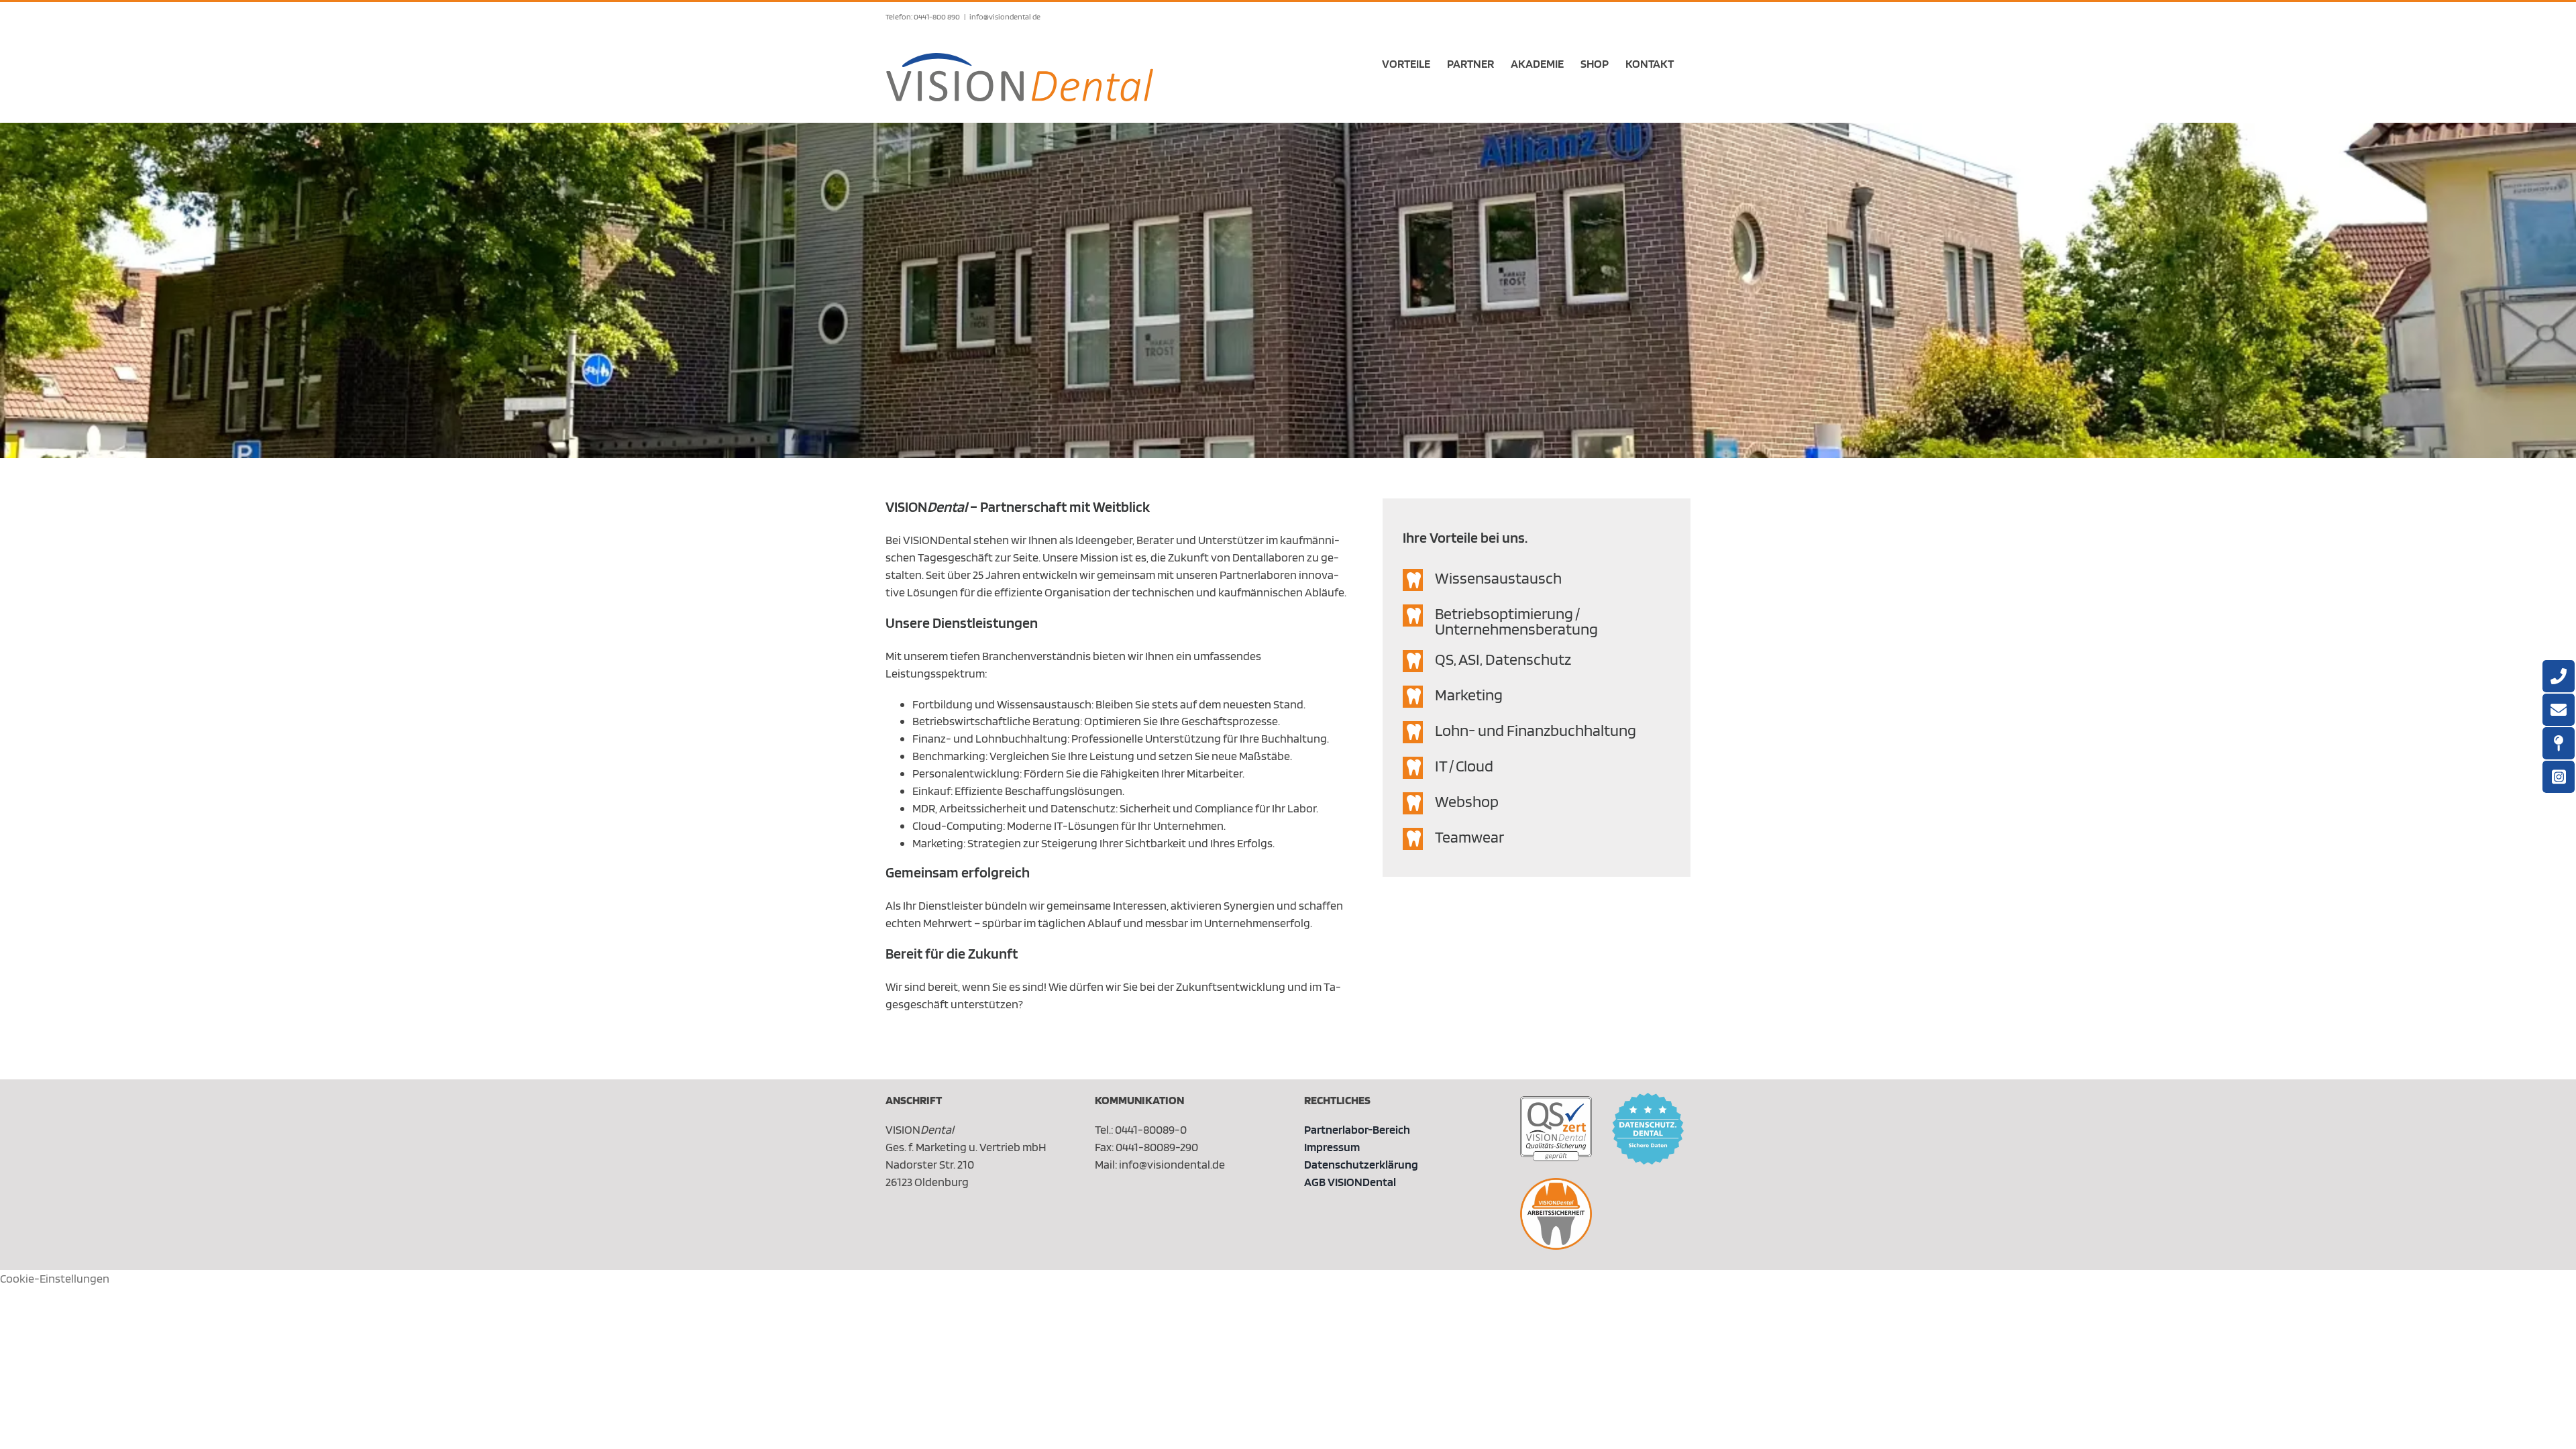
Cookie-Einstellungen (55, 1278)
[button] (1537, 580)
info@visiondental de (1005, 16)
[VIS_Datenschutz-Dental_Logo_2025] (1648, 1098)
